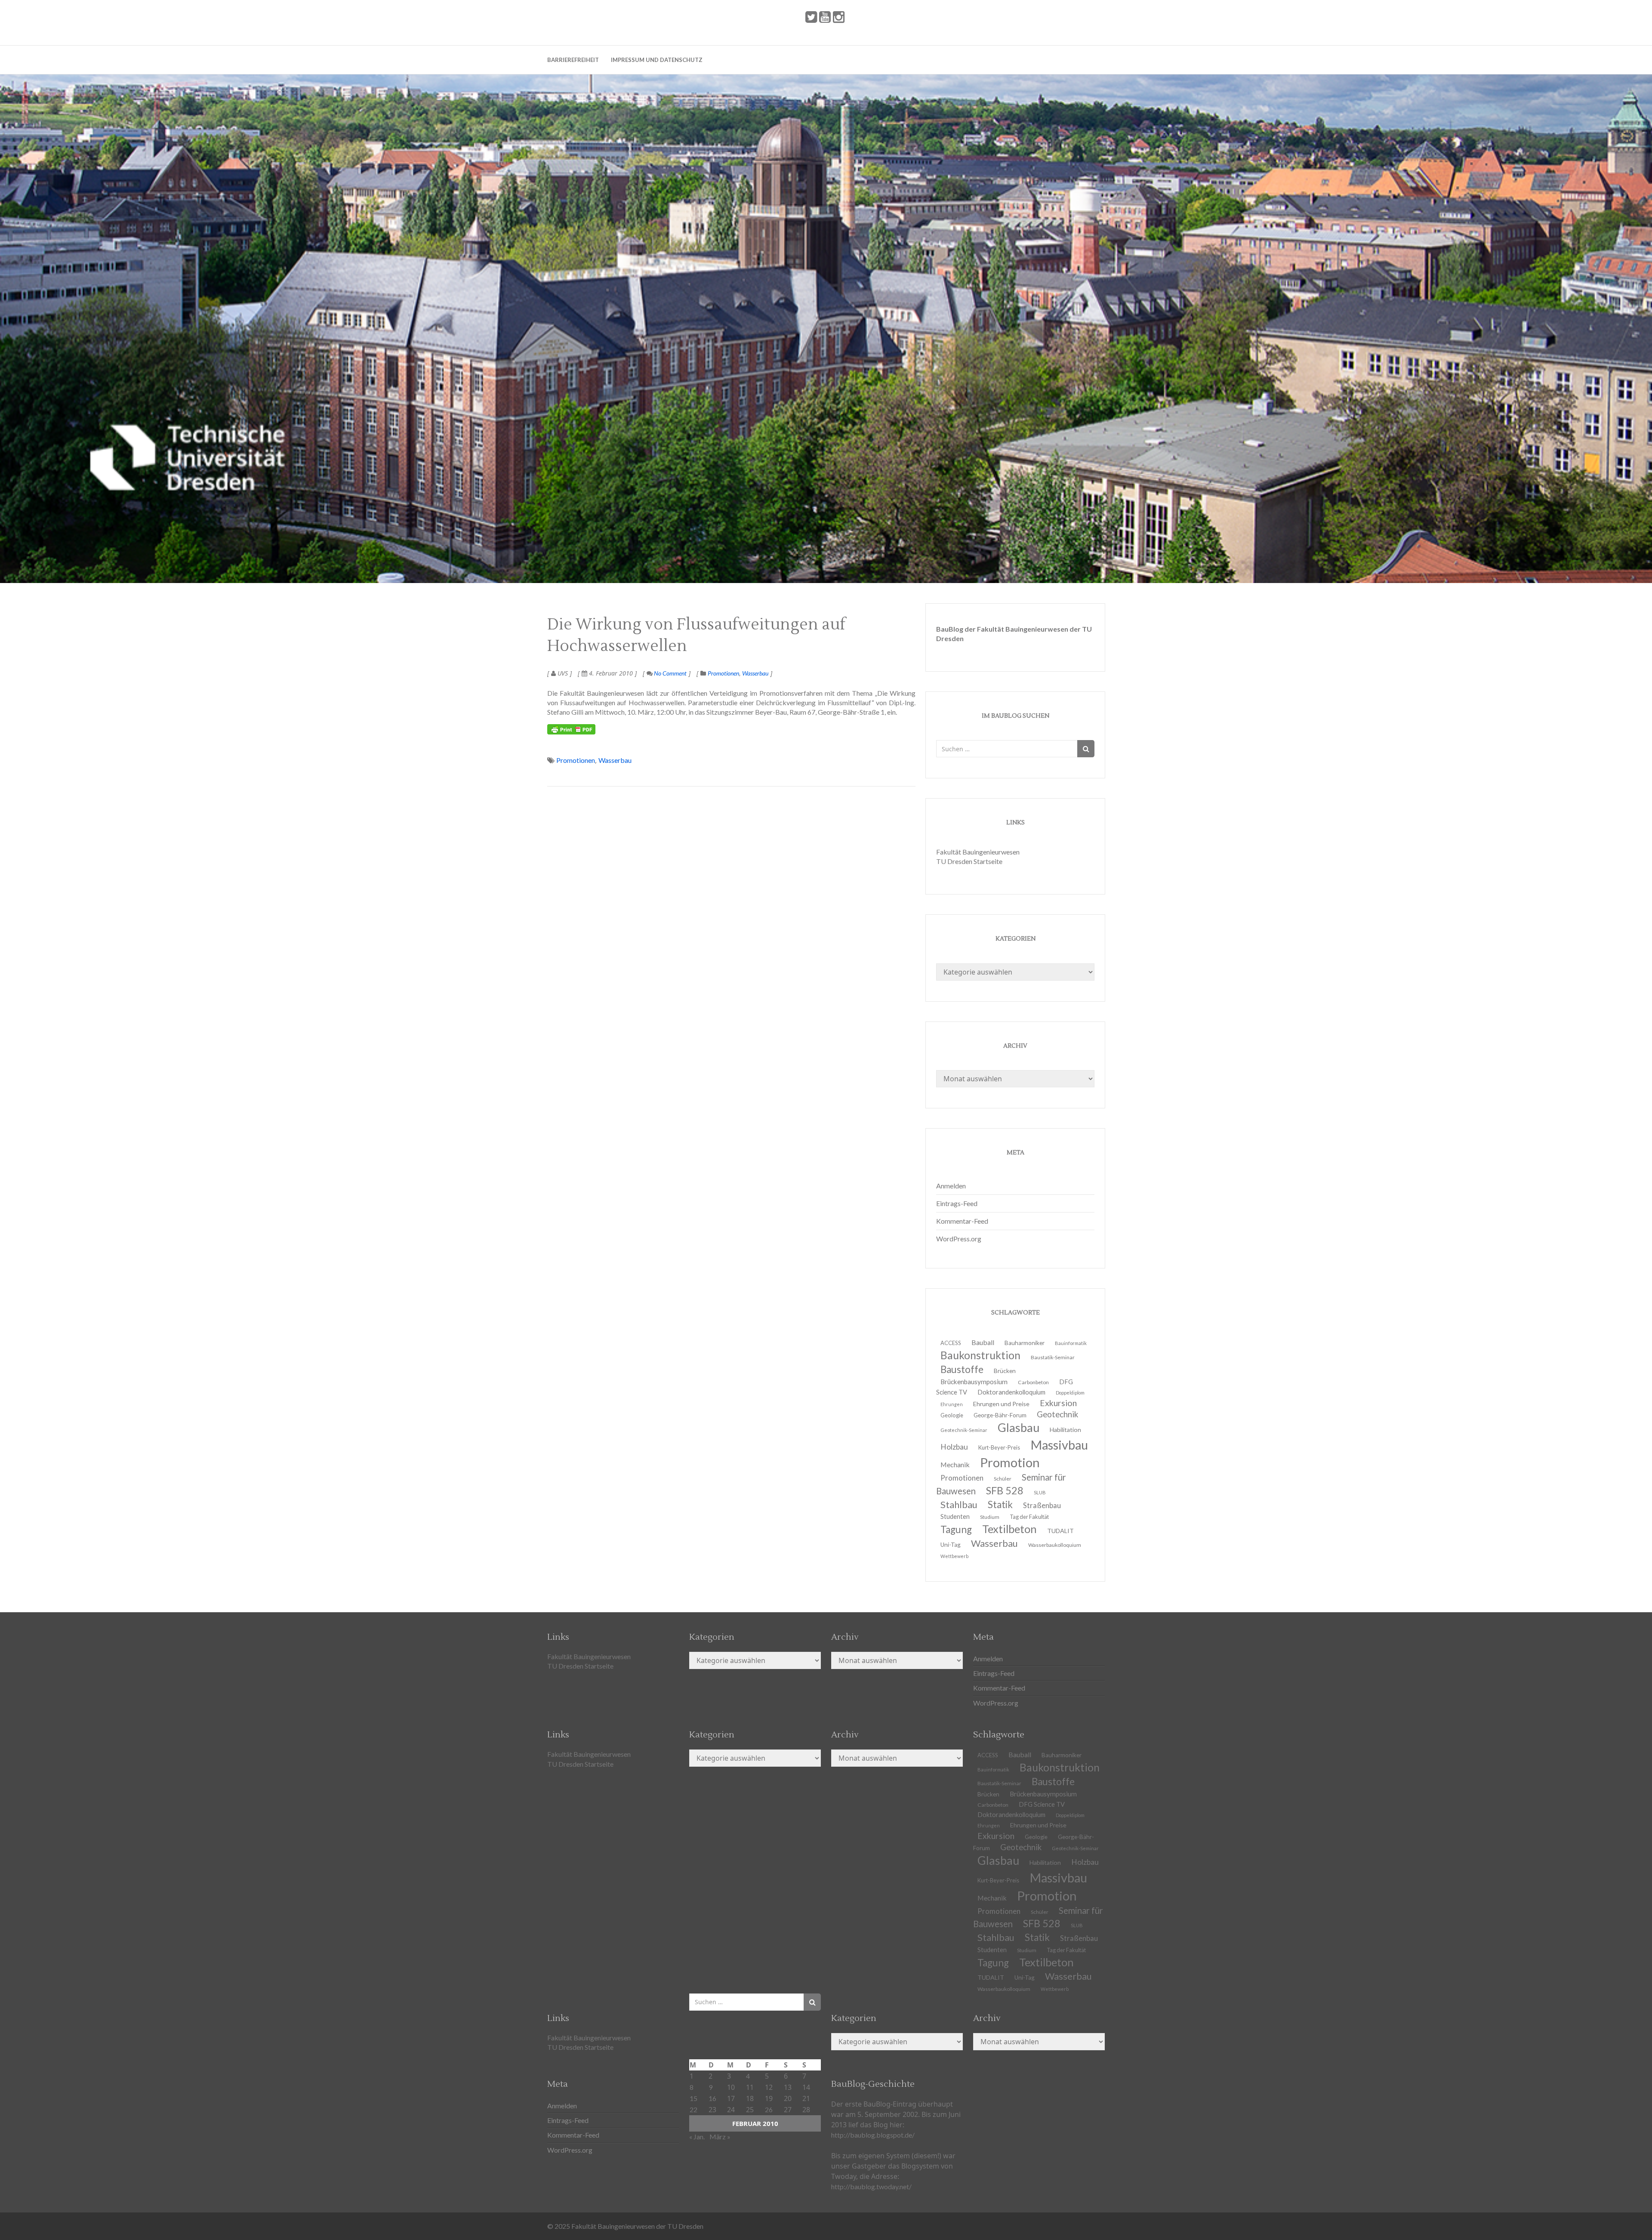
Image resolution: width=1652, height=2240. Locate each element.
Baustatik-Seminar (1053, 1357)
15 (693, 2098)
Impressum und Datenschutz (657, 60)
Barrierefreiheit (573, 60)
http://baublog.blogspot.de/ (873, 2135)
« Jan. (697, 2137)
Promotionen (723, 673)
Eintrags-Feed (957, 1203)
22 (693, 2109)
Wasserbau (755, 673)
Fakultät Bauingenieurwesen (978, 852)
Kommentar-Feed (962, 1221)
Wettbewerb (954, 1556)
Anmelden (951, 1186)
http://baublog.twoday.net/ (871, 2186)
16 (712, 2098)
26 (769, 2109)
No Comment (670, 673)
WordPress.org (959, 1239)
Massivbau (1059, 1445)
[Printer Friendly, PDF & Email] (571, 729)
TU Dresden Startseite (969, 861)
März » (720, 2137)
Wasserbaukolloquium (1055, 1545)
